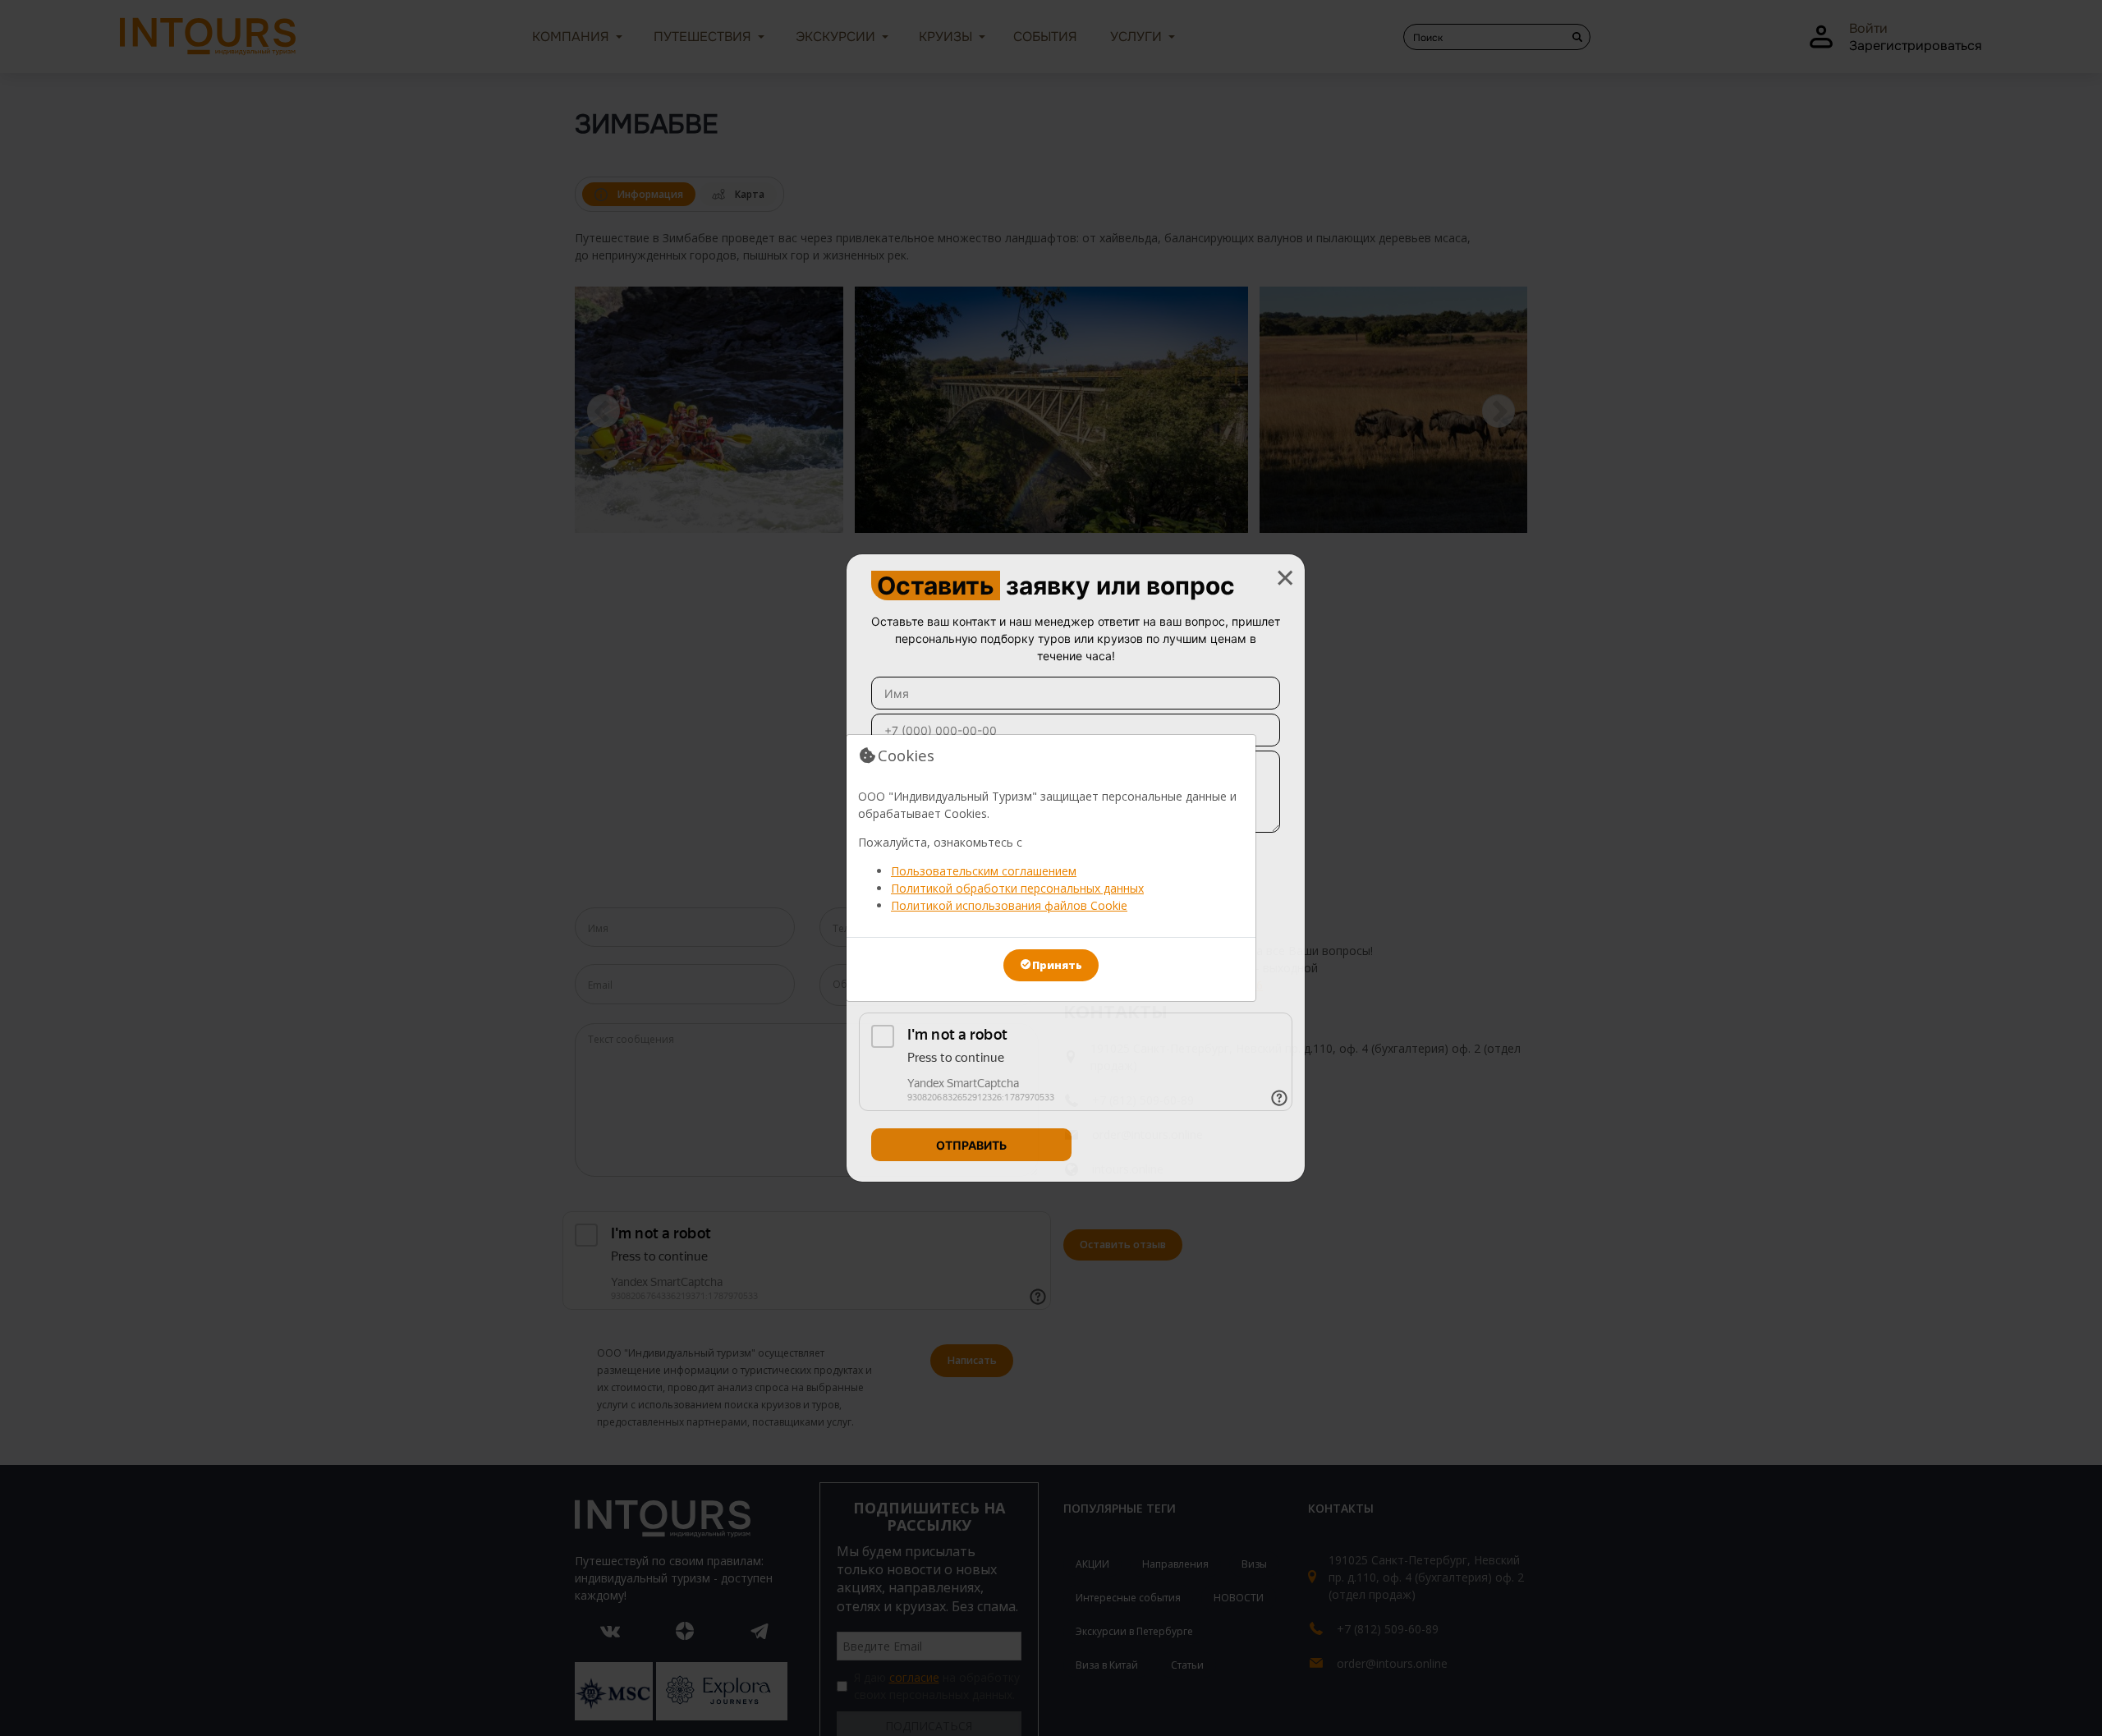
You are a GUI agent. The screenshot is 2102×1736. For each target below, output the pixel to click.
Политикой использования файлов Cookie (1009, 905)
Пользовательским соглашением (984, 871)
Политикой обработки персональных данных (1017, 888)
